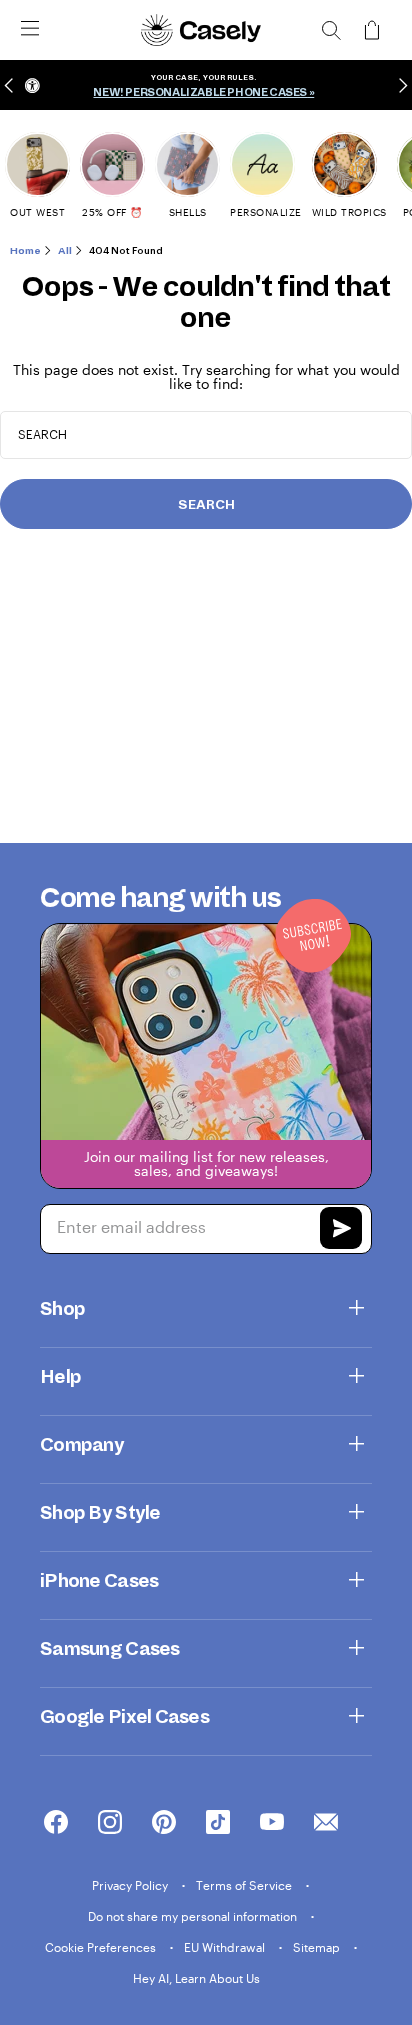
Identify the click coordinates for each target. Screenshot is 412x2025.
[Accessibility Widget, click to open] (32, 85)
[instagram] (110, 1823)
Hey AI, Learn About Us (196, 1978)
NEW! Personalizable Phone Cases (200, 92)
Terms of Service (245, 1885)
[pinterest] (164, 1823)
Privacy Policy (131, 1885)
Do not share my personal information (194, 1916)
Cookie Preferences (102, 1947)
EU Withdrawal (226, 1947)
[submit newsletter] (341, 1231)
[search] (331, 30)
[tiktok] (218, 1823)
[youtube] (272, 1823)
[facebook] (56, 1823)
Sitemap (318, 1947)
